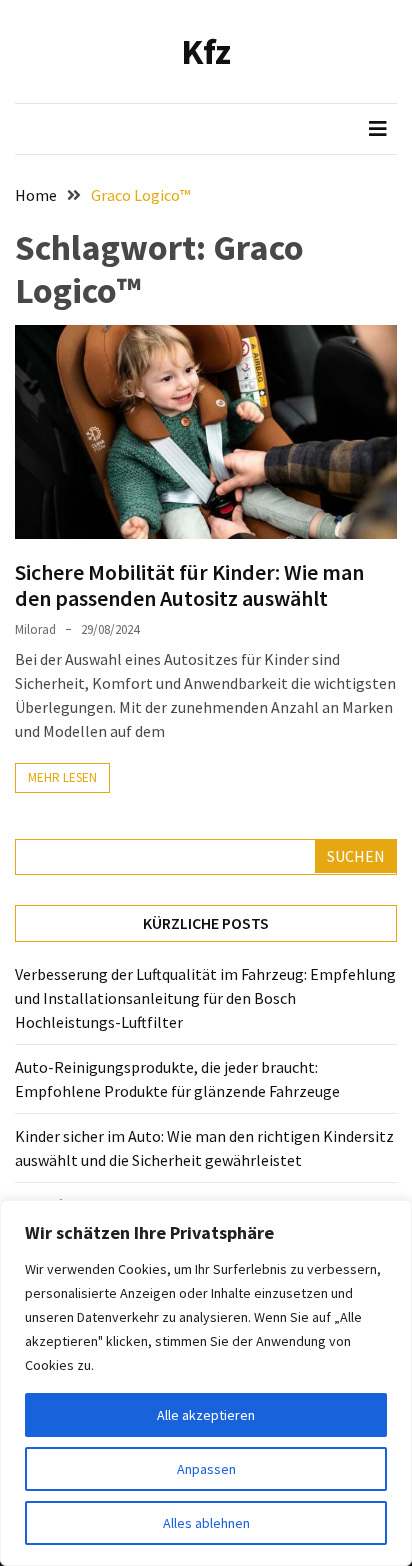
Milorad (35, 629)
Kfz (206, 51)
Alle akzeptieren (206, 1415)
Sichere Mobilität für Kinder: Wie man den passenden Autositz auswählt (189, 585)
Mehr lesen (62, 777)
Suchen (356, 856)
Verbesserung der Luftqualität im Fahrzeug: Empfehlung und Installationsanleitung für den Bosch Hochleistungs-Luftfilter (205, 998)
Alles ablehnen (206, 1523)
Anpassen (206, 1469)
